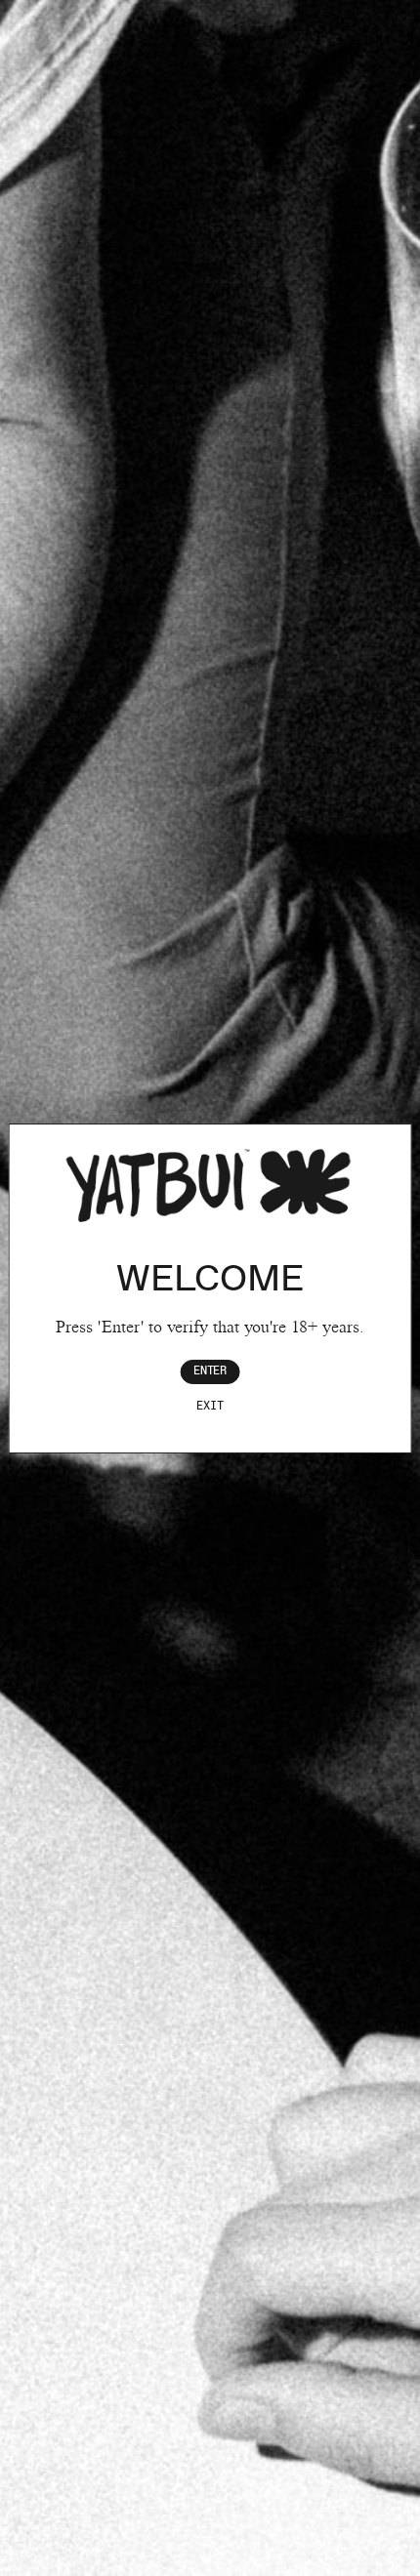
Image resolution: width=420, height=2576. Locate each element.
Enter (210, 1371)
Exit (210, 1406)
